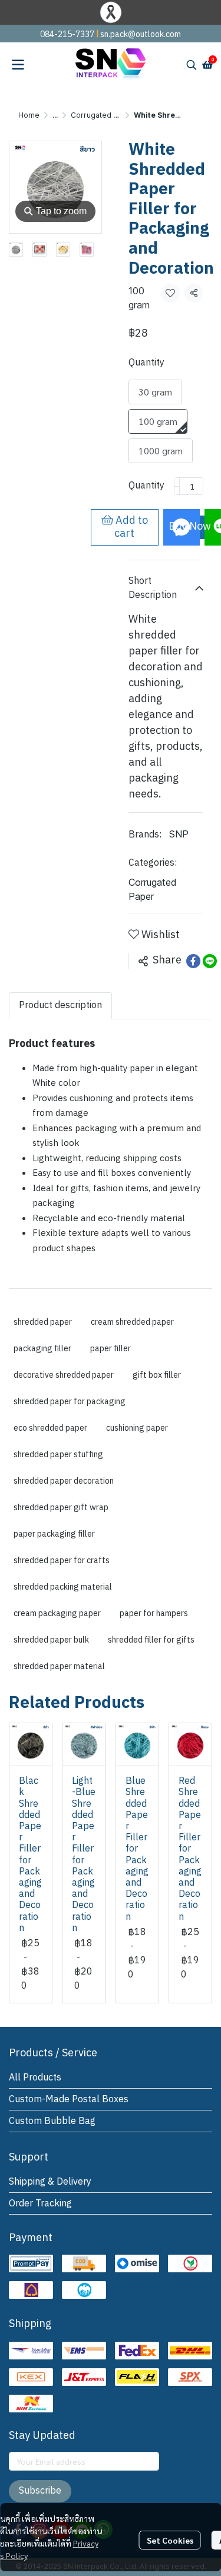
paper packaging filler (54, 1534)
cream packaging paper (57, 1613)
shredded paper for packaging (70, 1402)
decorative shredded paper (64, 1375)
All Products (35, 2078)
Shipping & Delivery (50, 2182)
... (55, 115)
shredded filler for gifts (151, 1640)
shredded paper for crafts (62, 1560)
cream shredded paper (132, 1322)
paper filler (111, 1349)
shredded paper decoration (64, 1481)
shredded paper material (59, 1666)
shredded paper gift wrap (61, 1508)
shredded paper (43, 1322)
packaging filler (42, 1349)
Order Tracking (40, 2204)
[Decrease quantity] (177, 486)
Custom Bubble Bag (52, 2121)
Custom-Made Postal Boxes (69, 2100)
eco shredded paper (50, 1428)
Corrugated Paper (103, 115)
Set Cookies (170, 2540)
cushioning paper (137, 1428)
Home (29, 115)
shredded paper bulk (51, 1640)
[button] (192, 65)
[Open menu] (18, 65)
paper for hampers (154, 1613)
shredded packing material (63, 1587)
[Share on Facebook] (193, 961)
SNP (179, 834)
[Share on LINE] (210, 961)
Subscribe (40, 2491)
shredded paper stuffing (58, 1455)
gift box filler (157, 1375)
